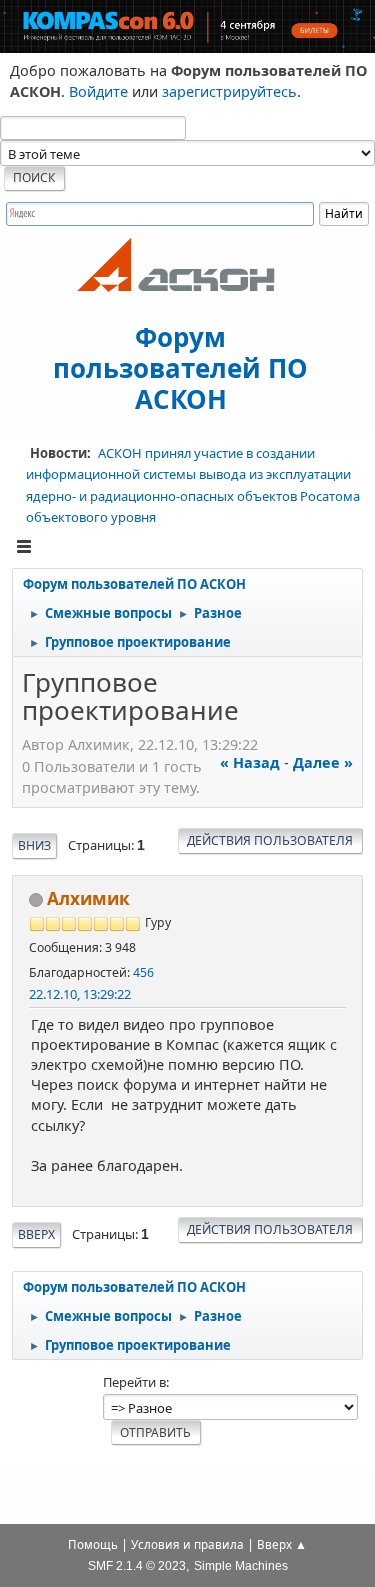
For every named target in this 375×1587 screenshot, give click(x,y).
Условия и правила (187, 1544)
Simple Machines (241, 1565)
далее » (323, 762)
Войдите (98, 91)
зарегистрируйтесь (229, 91)
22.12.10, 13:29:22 (80, 994)
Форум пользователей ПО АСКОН (180, 367)
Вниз (34, 845)
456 (143, 972)
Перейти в (134, 1382)
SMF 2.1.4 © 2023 (137, 1565)
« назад (250, 762)
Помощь (93, 1544)
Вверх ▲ (282, 1544)
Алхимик (88, 898)
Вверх (36, 1234)
